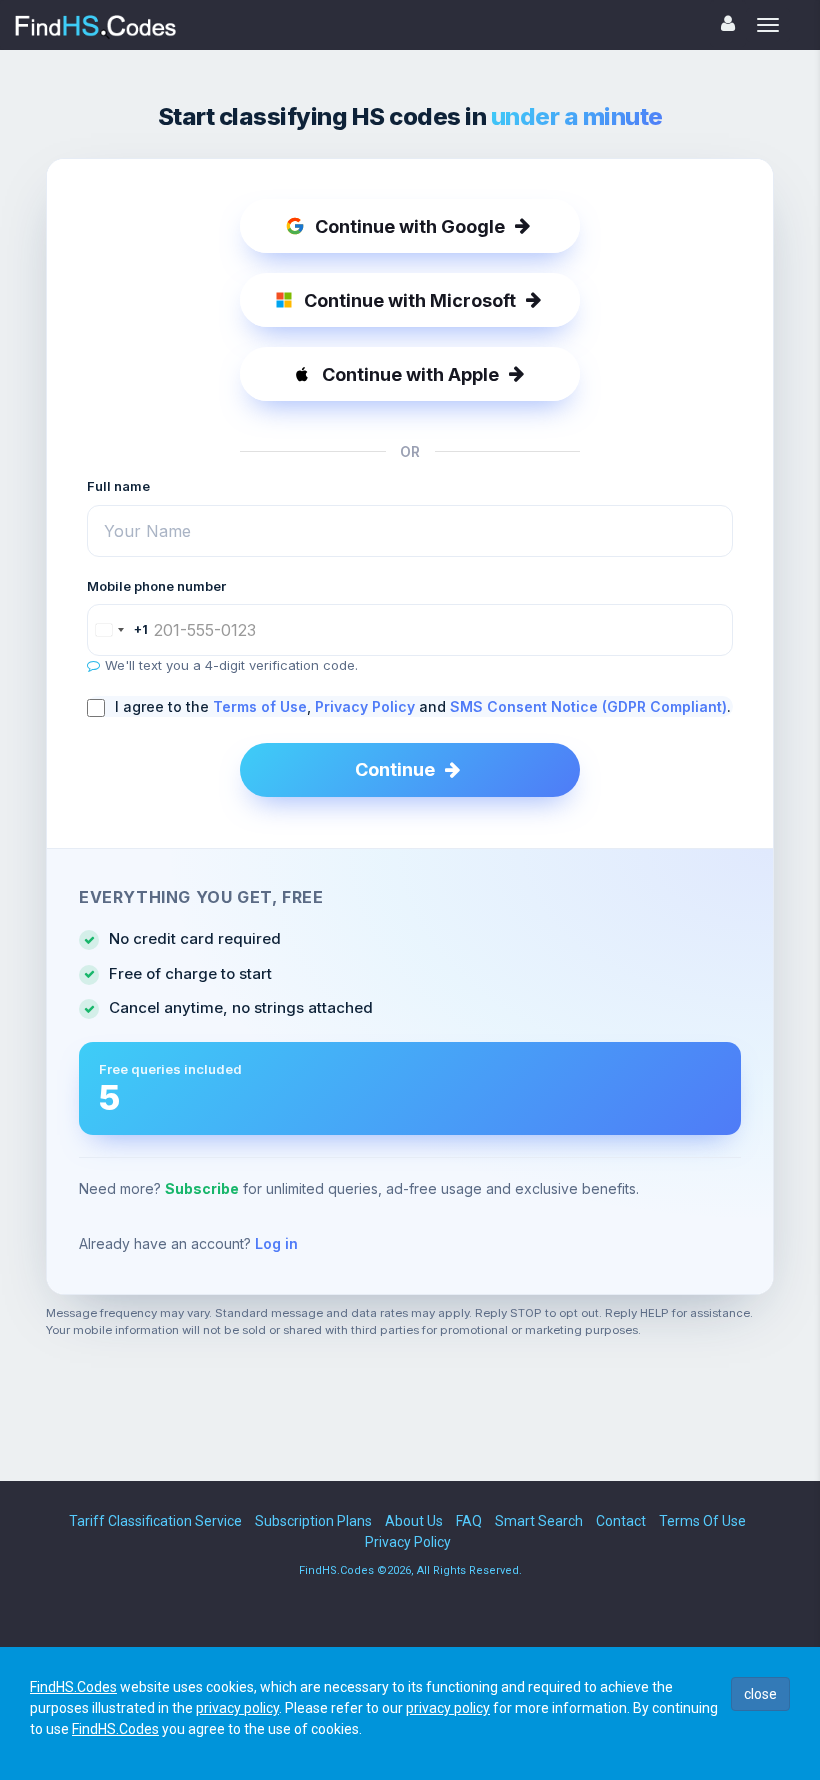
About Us (414, 1521)
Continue (395, 769)
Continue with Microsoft (410, 300)
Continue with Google (410, 226)
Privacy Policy (365, 706)
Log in (276, 1243)
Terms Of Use (702, 1521)
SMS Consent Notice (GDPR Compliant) (588, 706)
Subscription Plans (313, 1521)
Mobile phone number (156, 586)
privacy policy (237, 1708)
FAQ (469, 1521)
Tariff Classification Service (155, 1521)
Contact (621, 1521)
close (760, 1694)
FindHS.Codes (73, 1687)
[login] (728, 23)
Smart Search (539, 1521)
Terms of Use (260, 706)
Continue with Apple (410, 374)
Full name (118, 486)
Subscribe (202, 1188)
